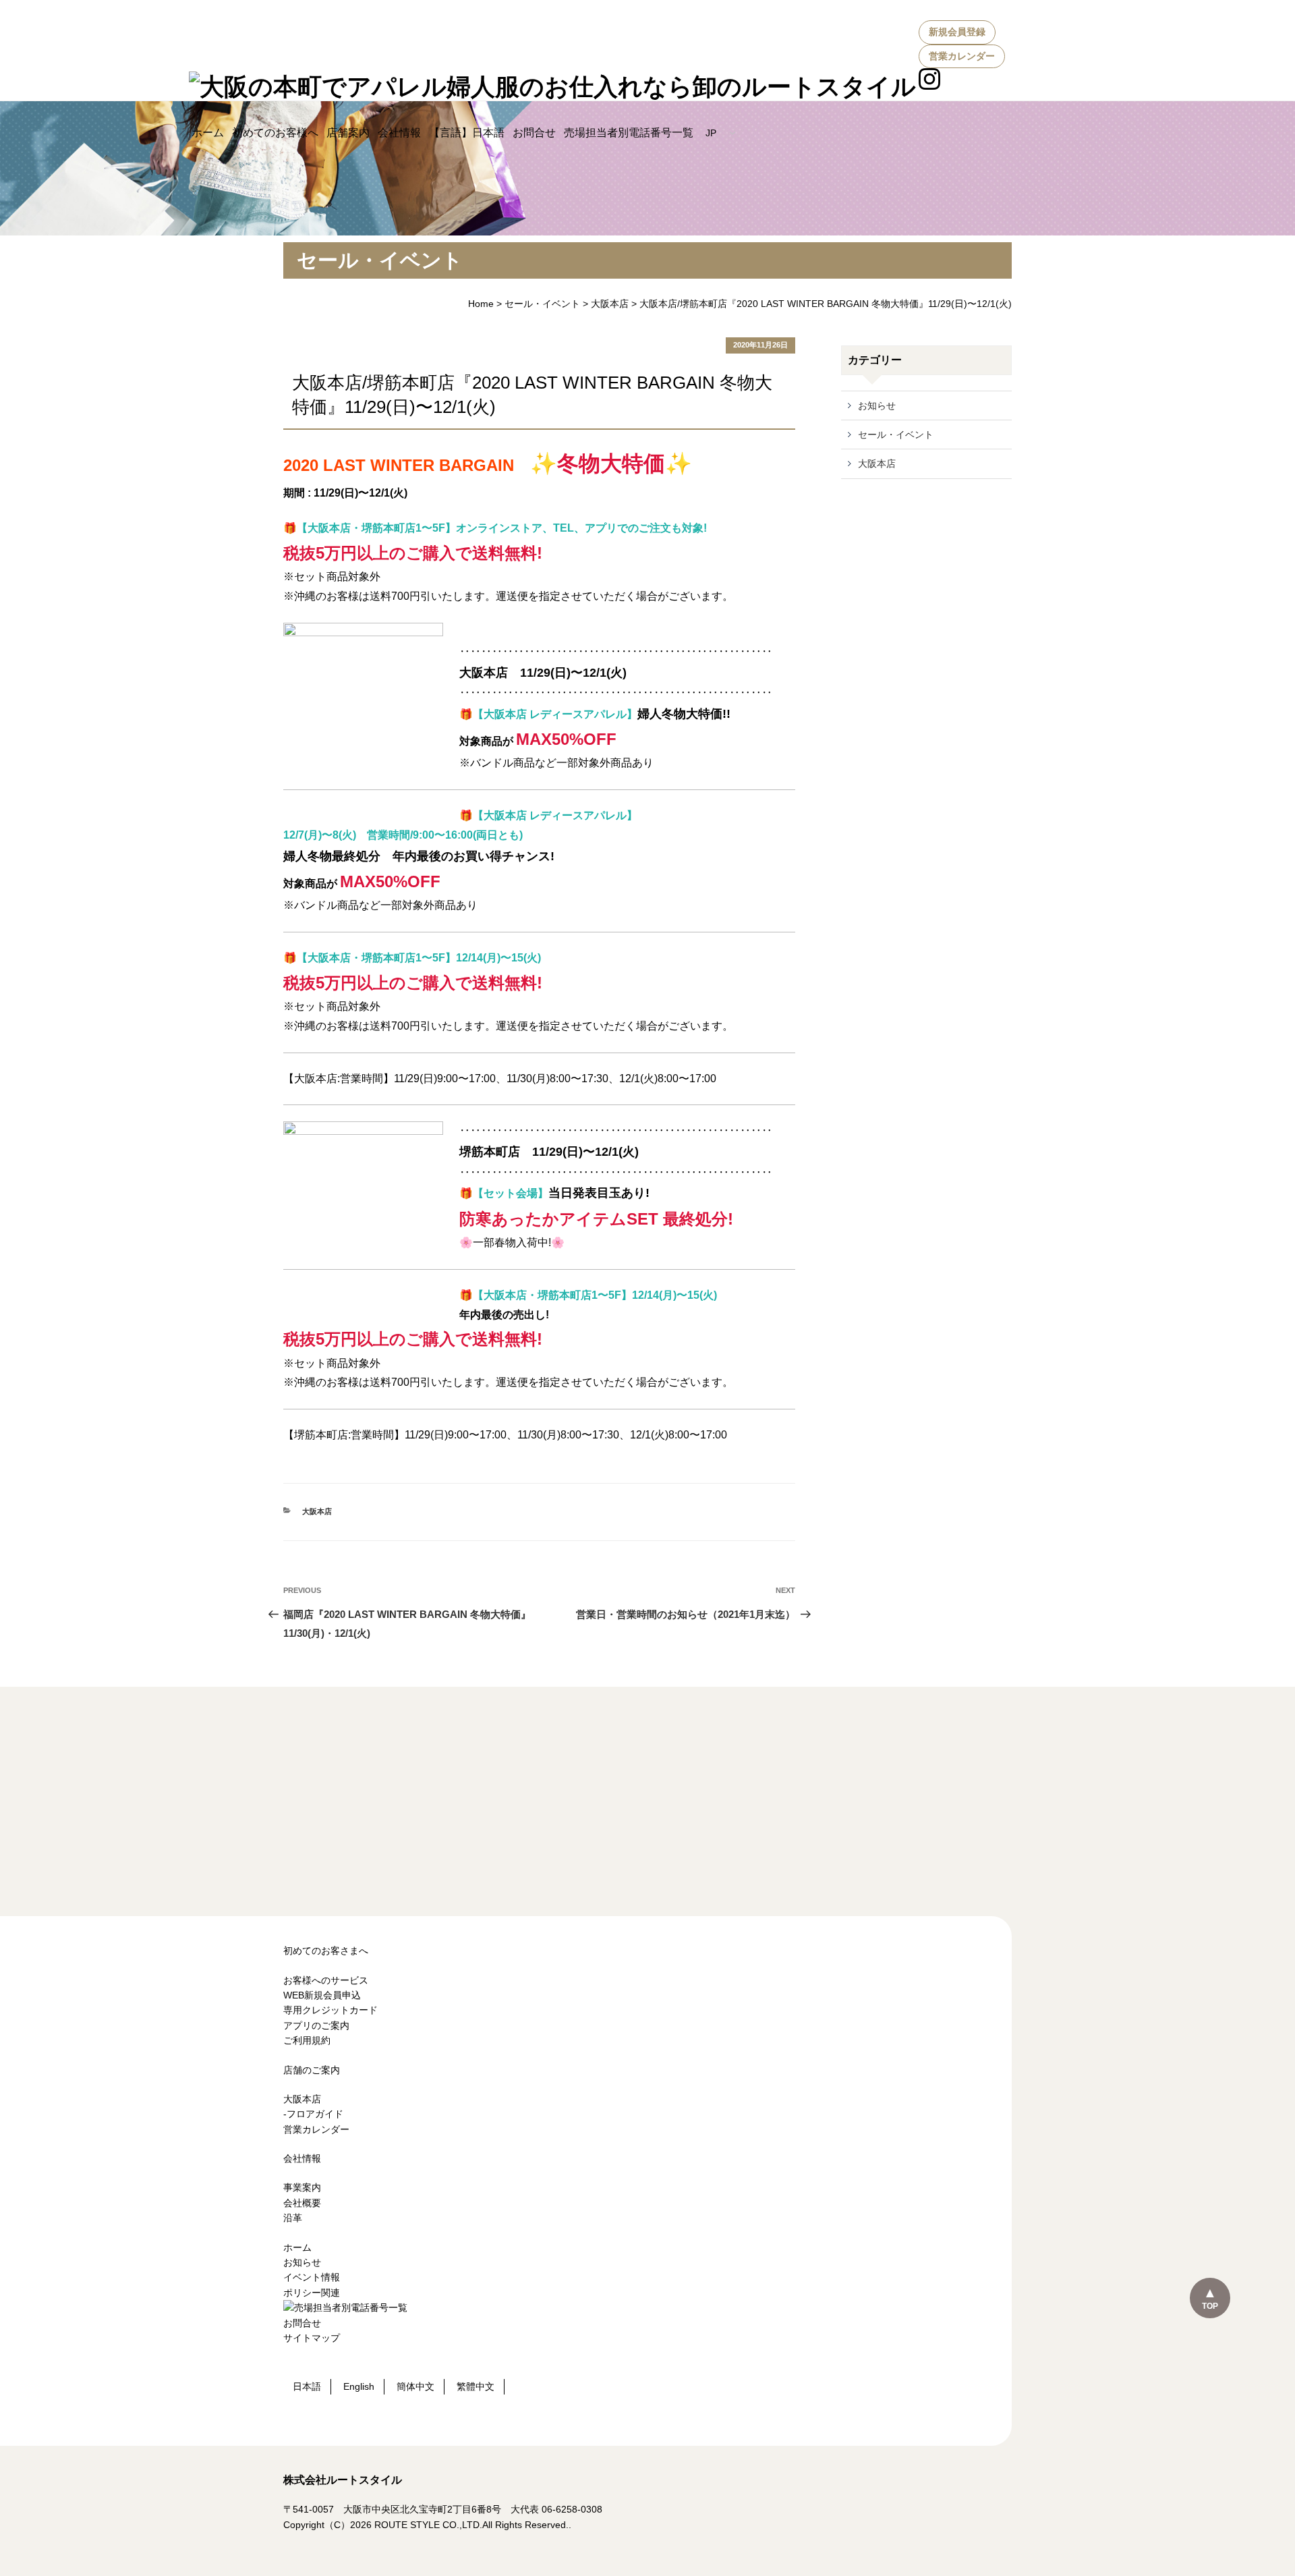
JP (712, 133)
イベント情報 (312, 2277)
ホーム (208, 133)
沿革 (293, 2218)
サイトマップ (312, 2338)
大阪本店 (610, 304)
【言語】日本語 (467, 133)
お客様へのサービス (326, 1980)
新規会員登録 (957, 32)
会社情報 (399, 133)
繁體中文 (476, 2386)
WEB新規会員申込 (322, 1995)
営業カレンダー (962, 56)
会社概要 (302, 2203)
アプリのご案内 (316, 2025)
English (359, 2386)
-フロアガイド (313, 2114)
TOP (1210, 2306)
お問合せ (534, 133)
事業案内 (302, 2187)
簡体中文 (415, 2386)
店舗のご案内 (312, 2070)
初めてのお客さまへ (326, 1951)
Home (481, 304)
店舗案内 (348, 133)
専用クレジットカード (330, 2010)
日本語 (307, 2386)
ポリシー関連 (312, 2293)
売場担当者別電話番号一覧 (629, 133)
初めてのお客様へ (275, 133)
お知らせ (877, 405)
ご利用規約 (307, 2040)
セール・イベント (542, 304)
